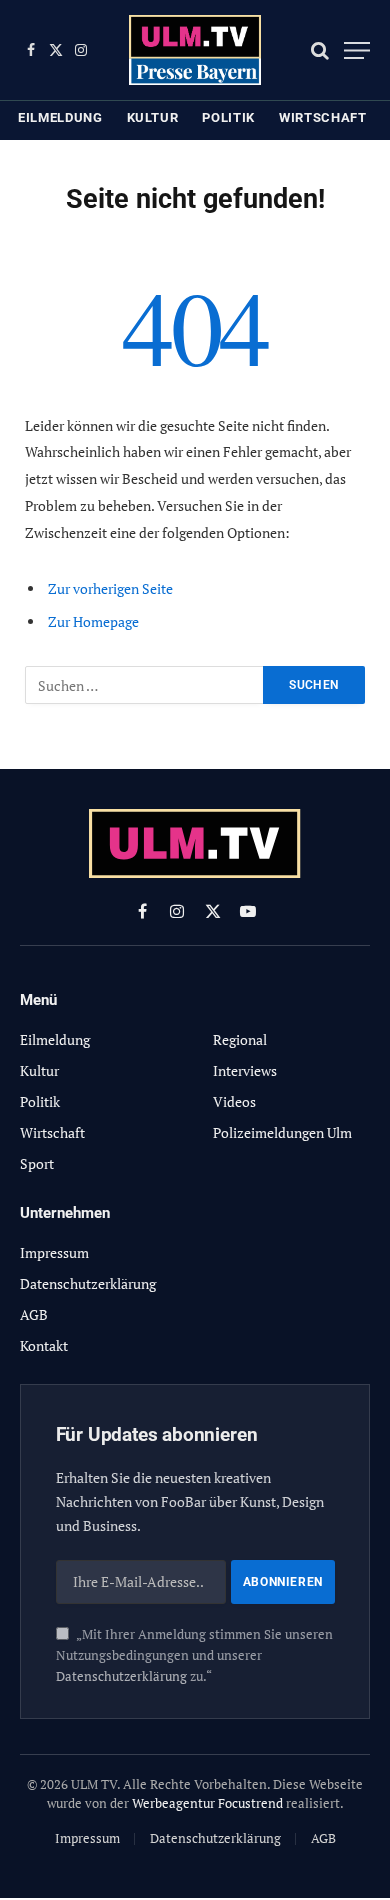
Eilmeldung (60, 117)
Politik (228, 117)
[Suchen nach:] (145, 685)
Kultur (153, 117)
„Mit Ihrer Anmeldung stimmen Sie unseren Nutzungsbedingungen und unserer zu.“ (194, 1656)
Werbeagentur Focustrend (207, 1803)
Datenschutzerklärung (121, 1676)
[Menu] (357, 50)
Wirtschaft (323, 117)
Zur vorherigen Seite (110, 588)
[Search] (320, 50)
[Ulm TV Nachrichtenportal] (195, 50)
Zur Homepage (93, 621)
